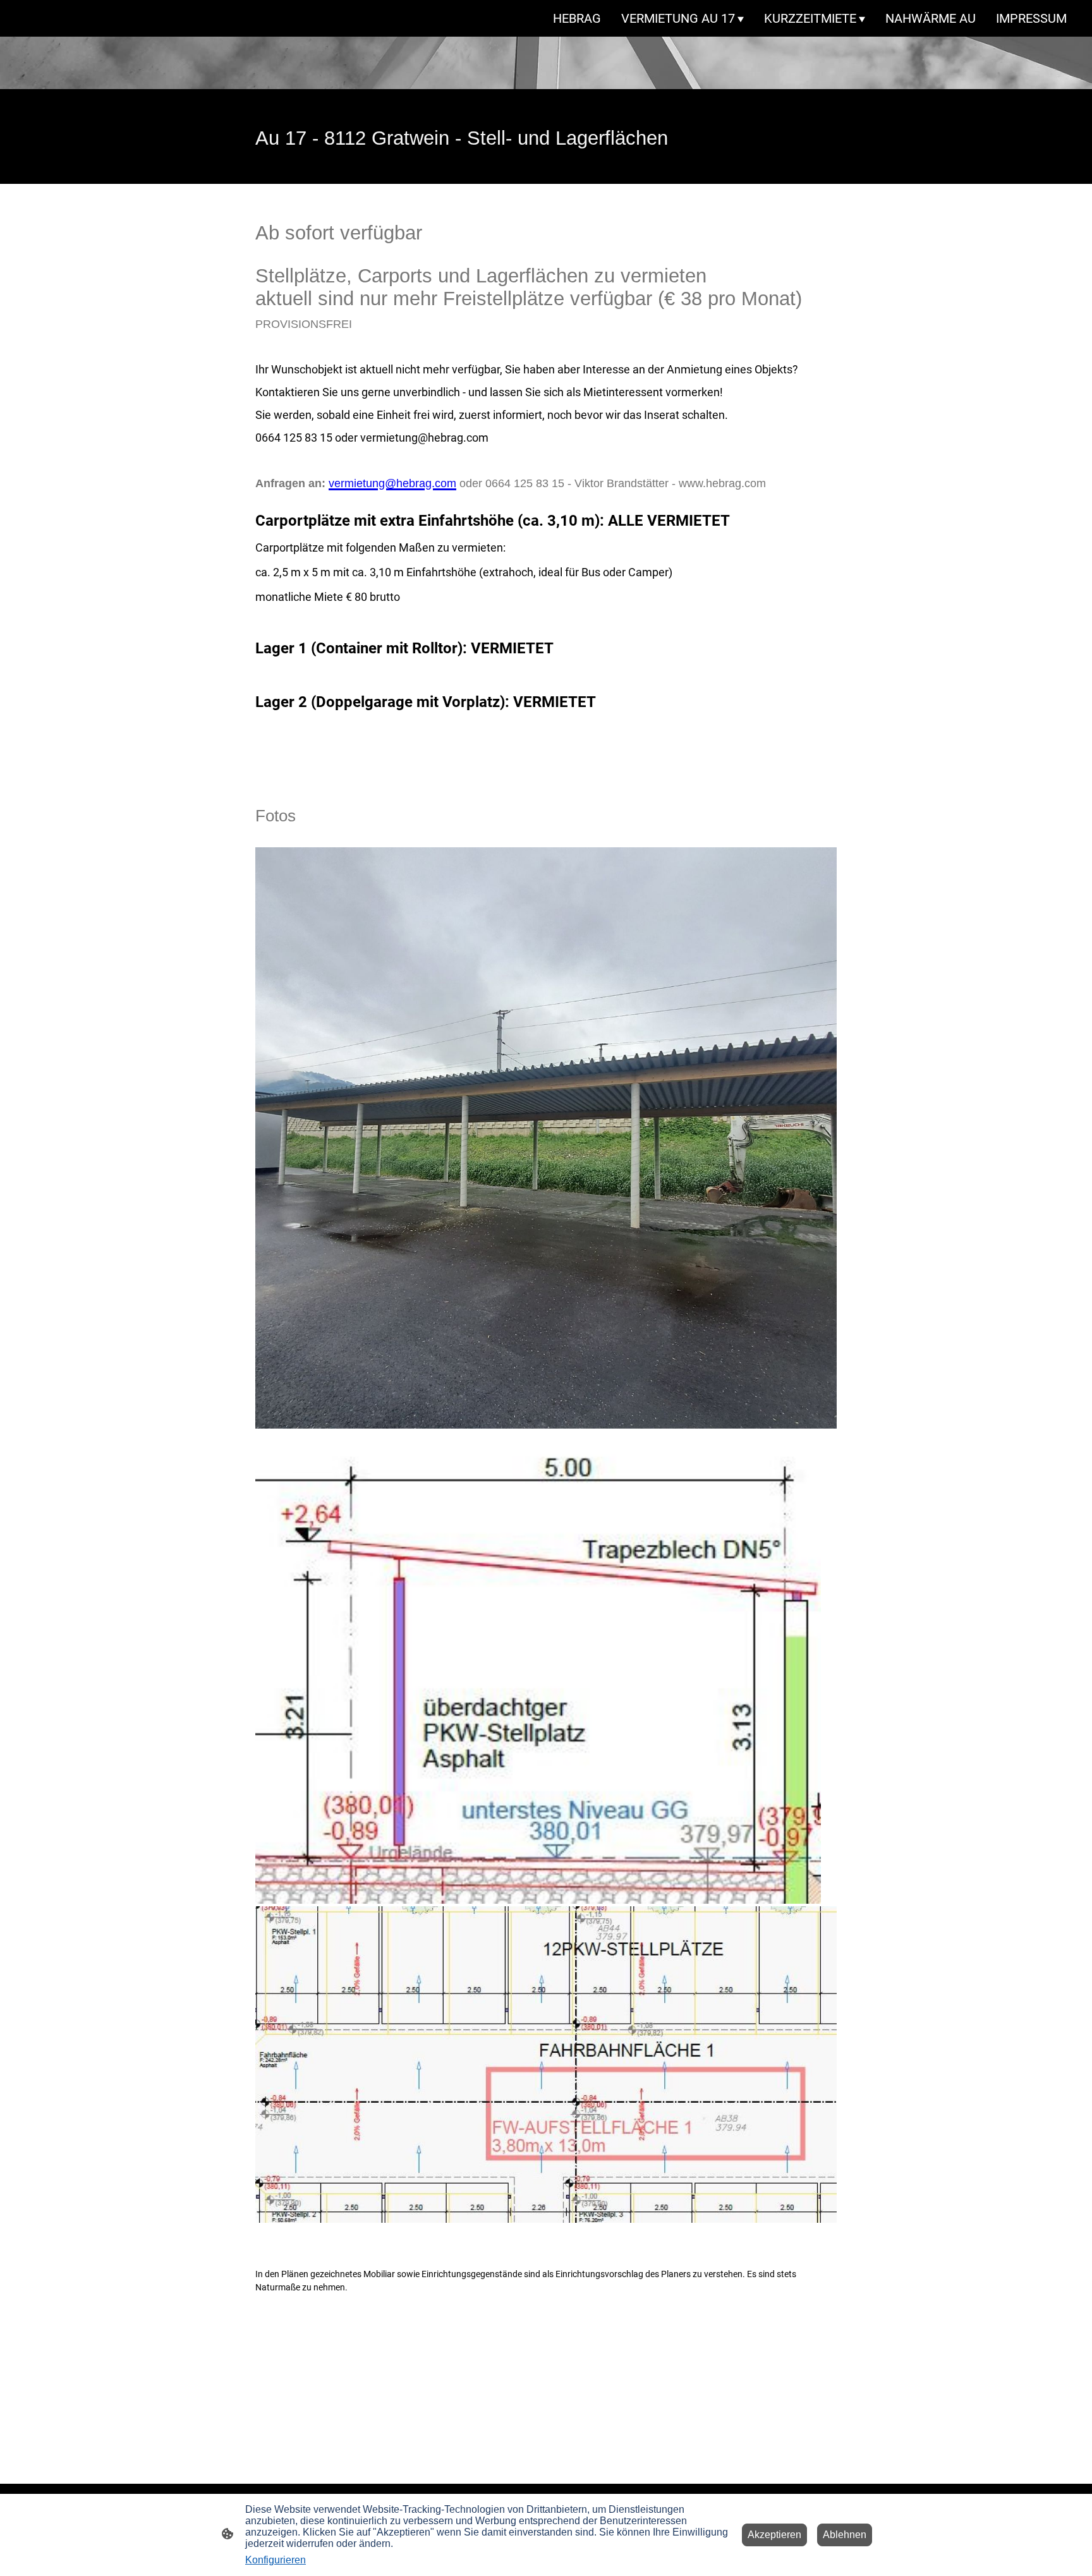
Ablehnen (845, 2535)
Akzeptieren (774, 2535)
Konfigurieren (276, 2560)
